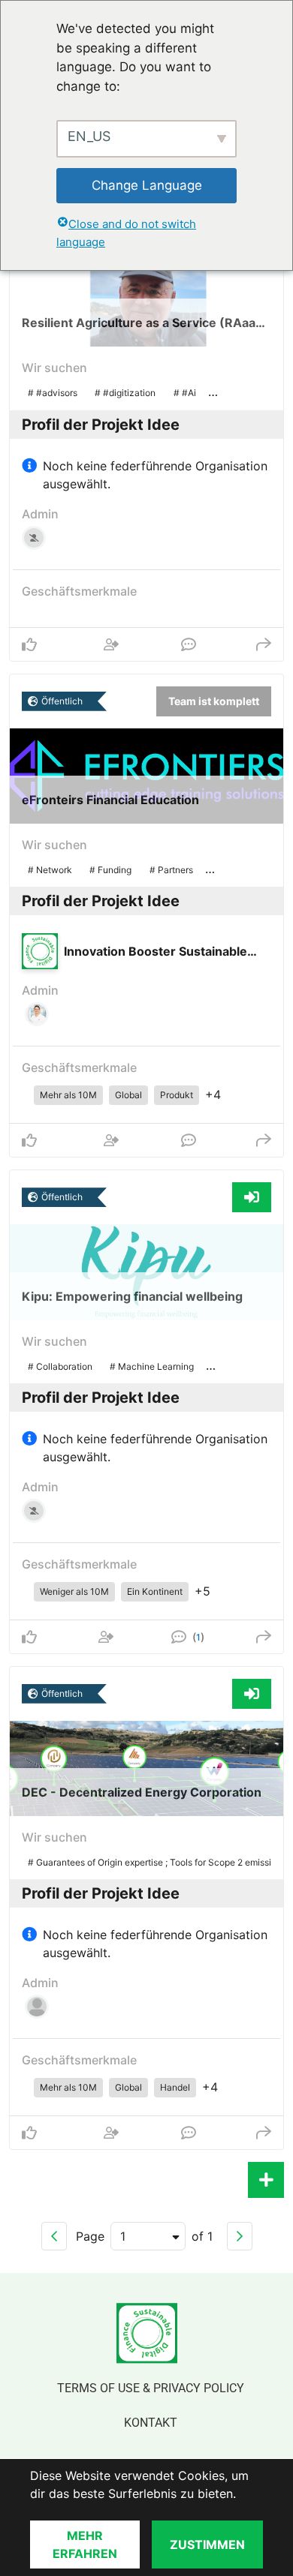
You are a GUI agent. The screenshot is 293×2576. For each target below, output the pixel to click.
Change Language (147, 185)
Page (90, 2236)
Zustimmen (207, 2544)
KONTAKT (151, 2423)
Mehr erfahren (85, 2544)
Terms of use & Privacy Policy (151, 2388)
